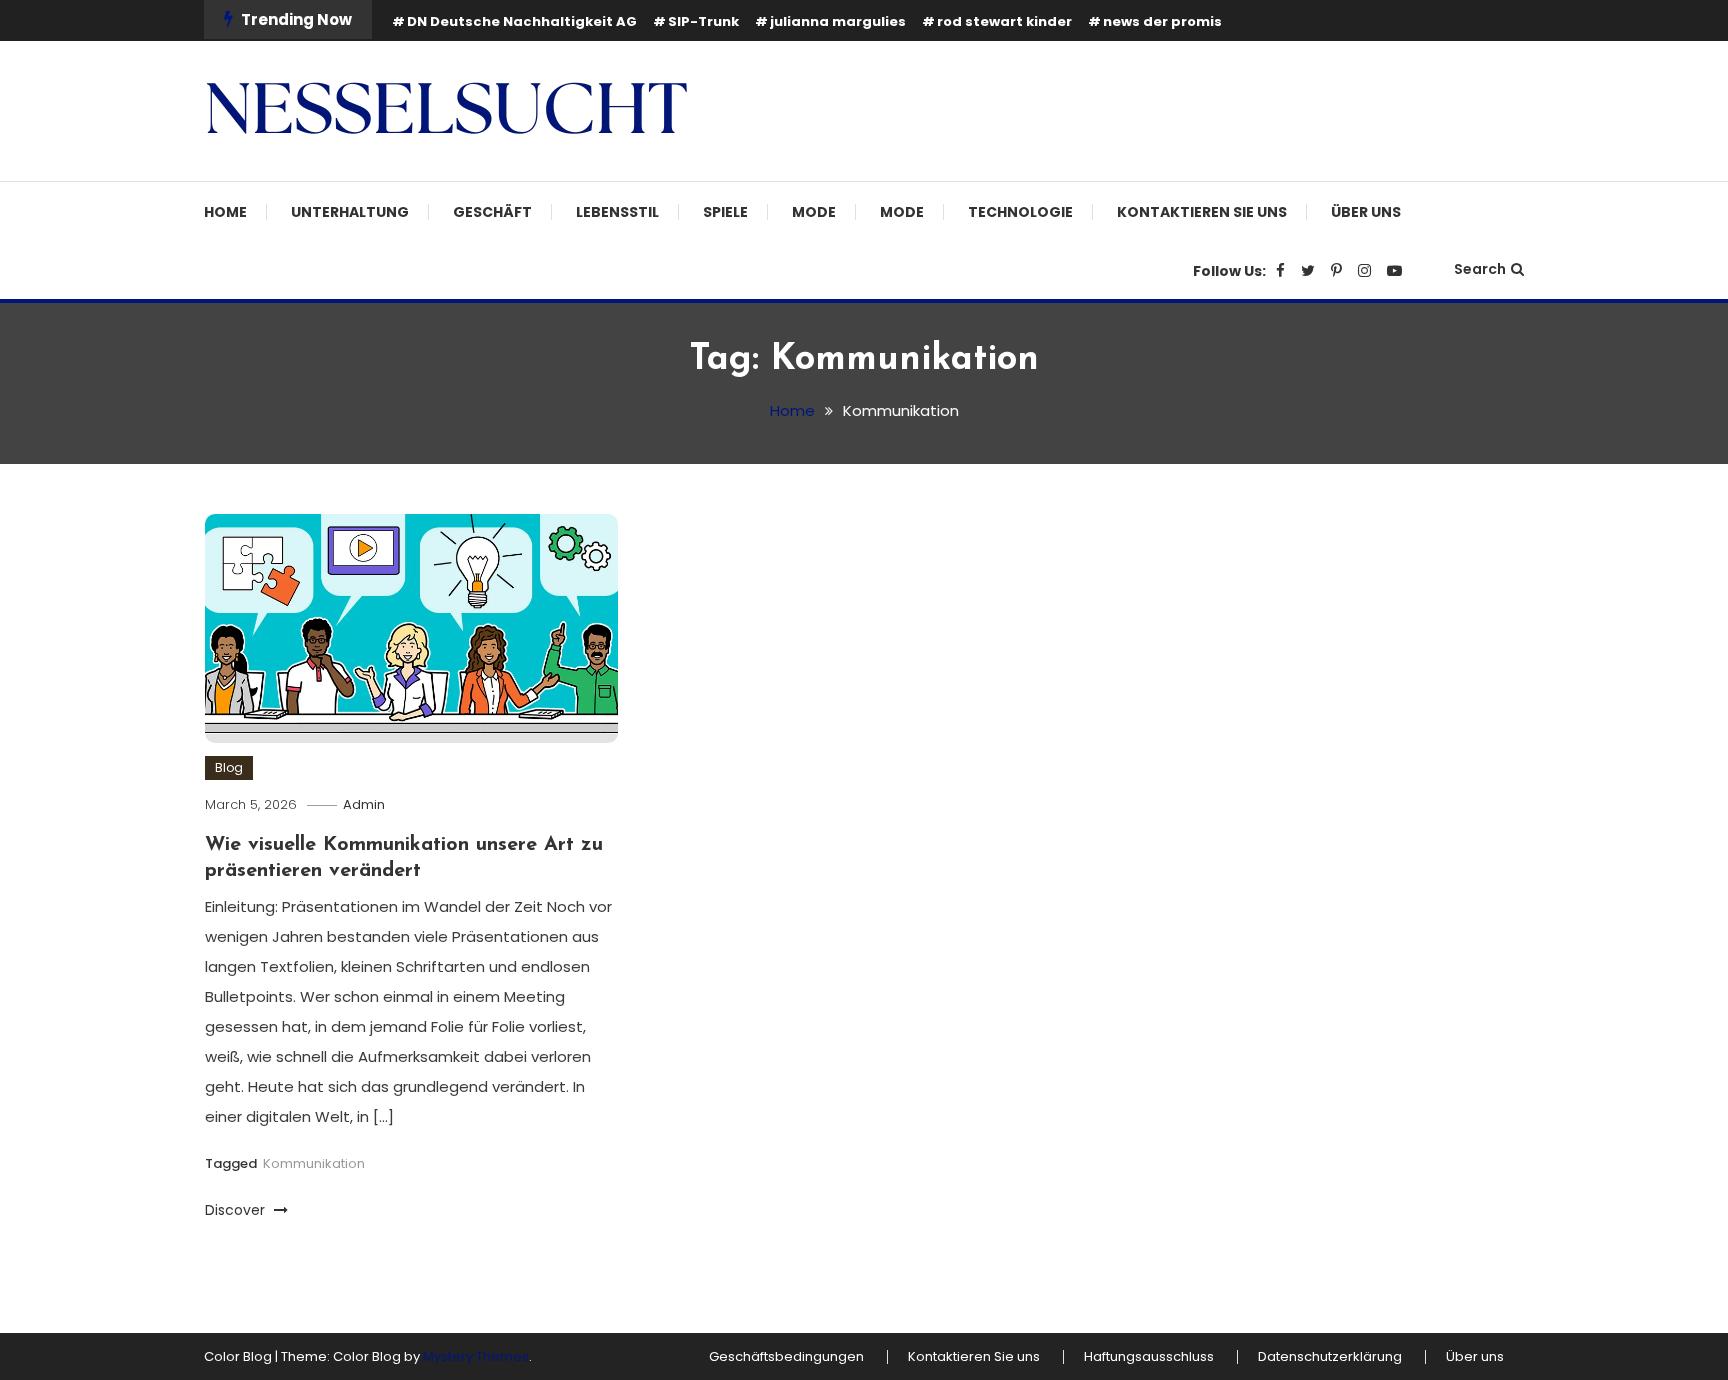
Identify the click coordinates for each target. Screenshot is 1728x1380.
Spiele (725, 212)
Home (225, 212)
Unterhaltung (350, 212)
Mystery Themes (476, 1356)
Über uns (1366, 212)
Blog (229, 767)
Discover (237, 1210)
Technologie (1020, 212)
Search (1480, 269)
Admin (364, 804)
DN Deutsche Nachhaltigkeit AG (522, 21)
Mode (814, 212)
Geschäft (492, 212)
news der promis (1162, 21)
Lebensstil (617, 212)
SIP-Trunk (703, 21)
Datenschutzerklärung (1330, 1357)
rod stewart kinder (1004, 21)
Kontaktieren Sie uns (1202, 212)
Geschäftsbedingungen (786, 1357)
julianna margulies (838, 21)
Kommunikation (314, 1163)
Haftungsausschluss (1149, 1357)
